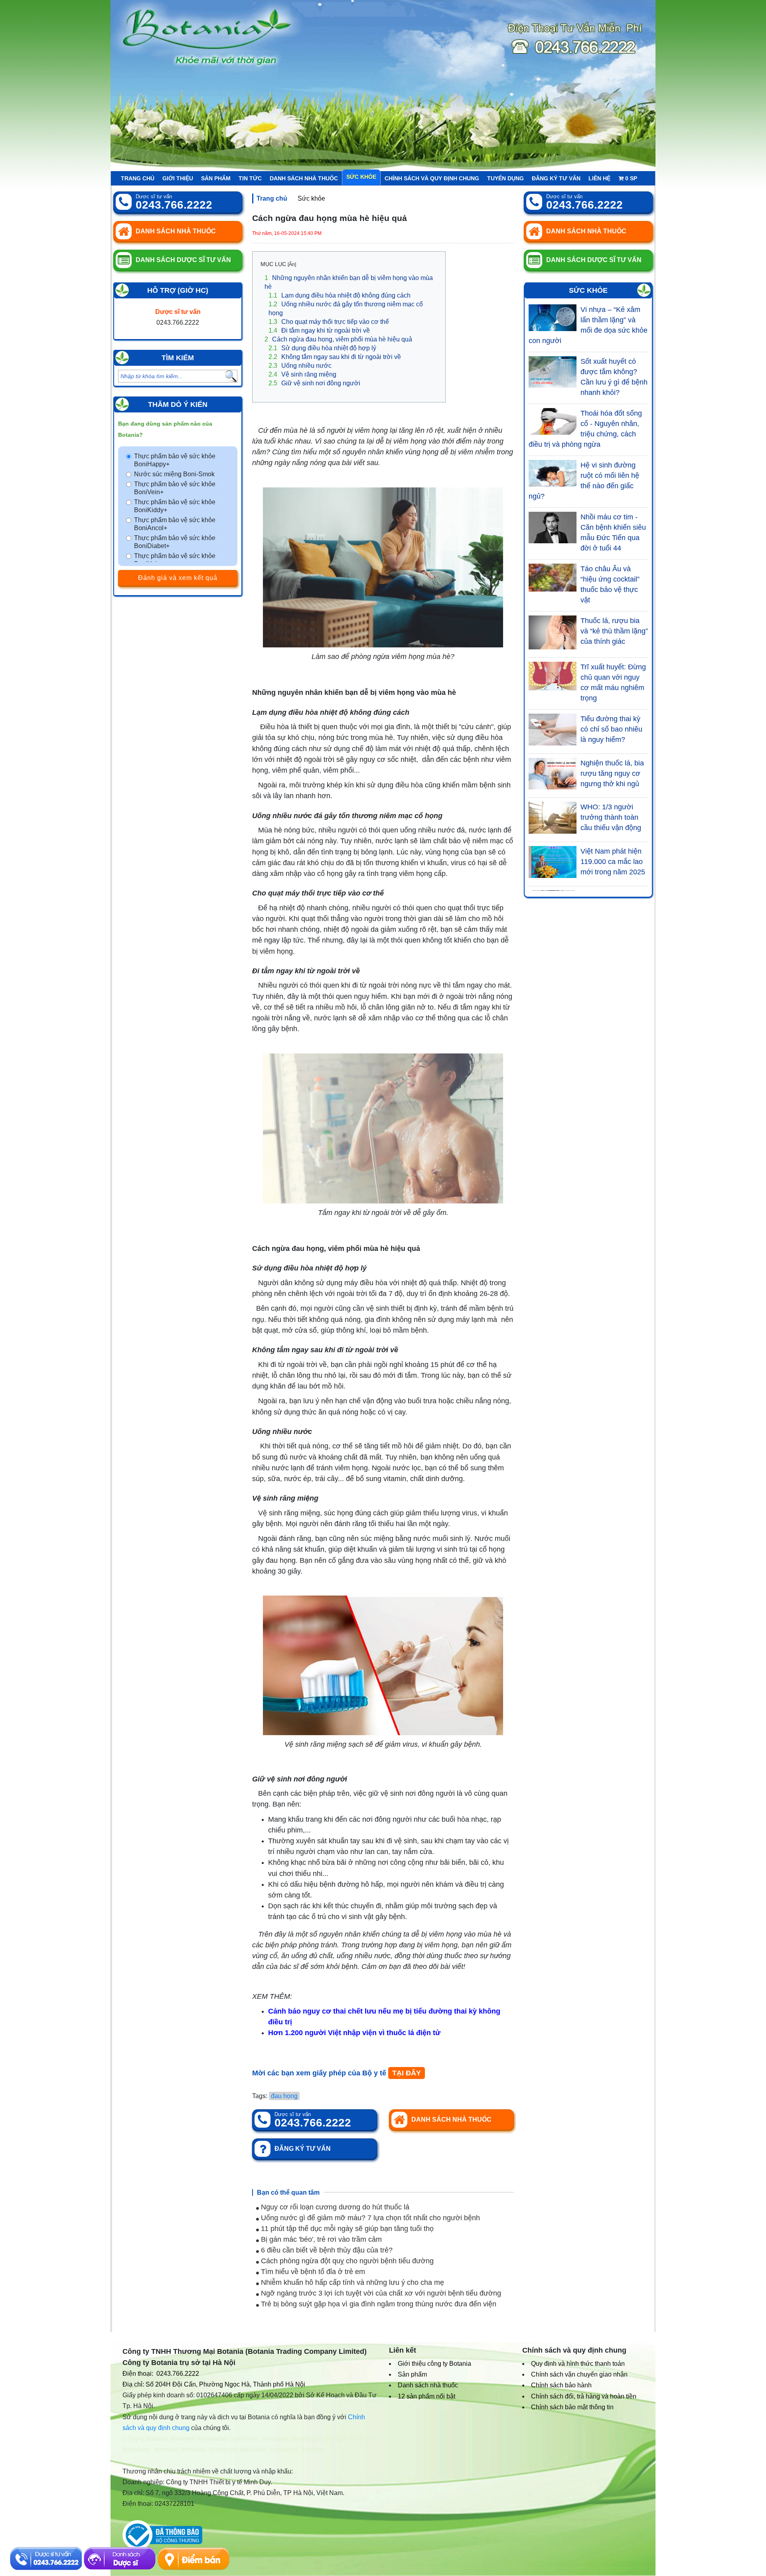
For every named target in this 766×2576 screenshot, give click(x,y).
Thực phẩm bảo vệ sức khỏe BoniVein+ (175, 488)
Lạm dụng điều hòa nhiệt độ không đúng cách (340, 295)
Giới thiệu (178, 178)
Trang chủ (138, 178)
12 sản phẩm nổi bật (426, 2396)
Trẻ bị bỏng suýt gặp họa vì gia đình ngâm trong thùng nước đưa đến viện (378, 2304)
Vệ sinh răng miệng (302, 374)
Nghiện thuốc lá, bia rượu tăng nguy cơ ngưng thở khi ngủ (612, 773)
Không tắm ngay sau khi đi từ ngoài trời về (335, 357)
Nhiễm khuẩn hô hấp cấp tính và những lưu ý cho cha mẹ (351, 2282)
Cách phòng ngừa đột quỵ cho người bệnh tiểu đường (346, 2261)
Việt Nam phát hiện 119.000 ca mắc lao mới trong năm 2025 (613, 862)
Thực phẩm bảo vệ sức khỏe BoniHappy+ (175, 460)
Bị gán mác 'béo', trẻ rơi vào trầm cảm (320, 2239)
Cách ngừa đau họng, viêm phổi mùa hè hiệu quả (338, 339)
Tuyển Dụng (505, 178)
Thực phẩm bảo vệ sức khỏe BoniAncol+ (175, 524)
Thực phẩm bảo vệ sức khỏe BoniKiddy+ (175, 506)
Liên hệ (599, 178)
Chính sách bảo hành (561, 2385)
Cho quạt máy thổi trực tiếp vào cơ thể (329, 322)
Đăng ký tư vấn (556, 178)
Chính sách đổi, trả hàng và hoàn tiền (584, 2396)
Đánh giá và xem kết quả (178, 578)
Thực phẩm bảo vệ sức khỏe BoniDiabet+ (175, 542)
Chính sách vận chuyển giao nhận (579, 2374)
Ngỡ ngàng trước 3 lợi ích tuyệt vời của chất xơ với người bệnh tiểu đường (380, 2293)
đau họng (284, 2096)
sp (631, 178)
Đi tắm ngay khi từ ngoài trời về (319, 330)
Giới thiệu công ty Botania (434, 2364)
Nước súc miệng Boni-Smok (174, 474)
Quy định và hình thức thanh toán (578, 2364)
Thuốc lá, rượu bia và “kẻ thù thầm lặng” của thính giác (614, 631)
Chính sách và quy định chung (432, 178)
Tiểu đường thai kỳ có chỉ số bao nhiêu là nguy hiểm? (611, 729)
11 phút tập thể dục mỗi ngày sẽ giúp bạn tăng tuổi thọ (346, 2229)
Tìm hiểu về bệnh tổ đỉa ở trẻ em (312, 2272)
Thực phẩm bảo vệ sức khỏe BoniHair (175, 560)
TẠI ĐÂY (407, 2073)
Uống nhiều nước (300, 366)
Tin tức (250, 178)
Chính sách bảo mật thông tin (572, 2407)
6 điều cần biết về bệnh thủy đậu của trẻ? (326, 2250)
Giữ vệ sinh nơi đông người (314, 383)
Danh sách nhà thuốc (304, 178)
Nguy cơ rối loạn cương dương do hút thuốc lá (334, 2207)
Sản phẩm (216, 178)
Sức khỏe (361, 177)
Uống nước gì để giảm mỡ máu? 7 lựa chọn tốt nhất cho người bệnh (369, 2218)
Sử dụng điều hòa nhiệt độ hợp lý (322, 348)
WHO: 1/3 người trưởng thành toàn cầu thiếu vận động (611, 817)
